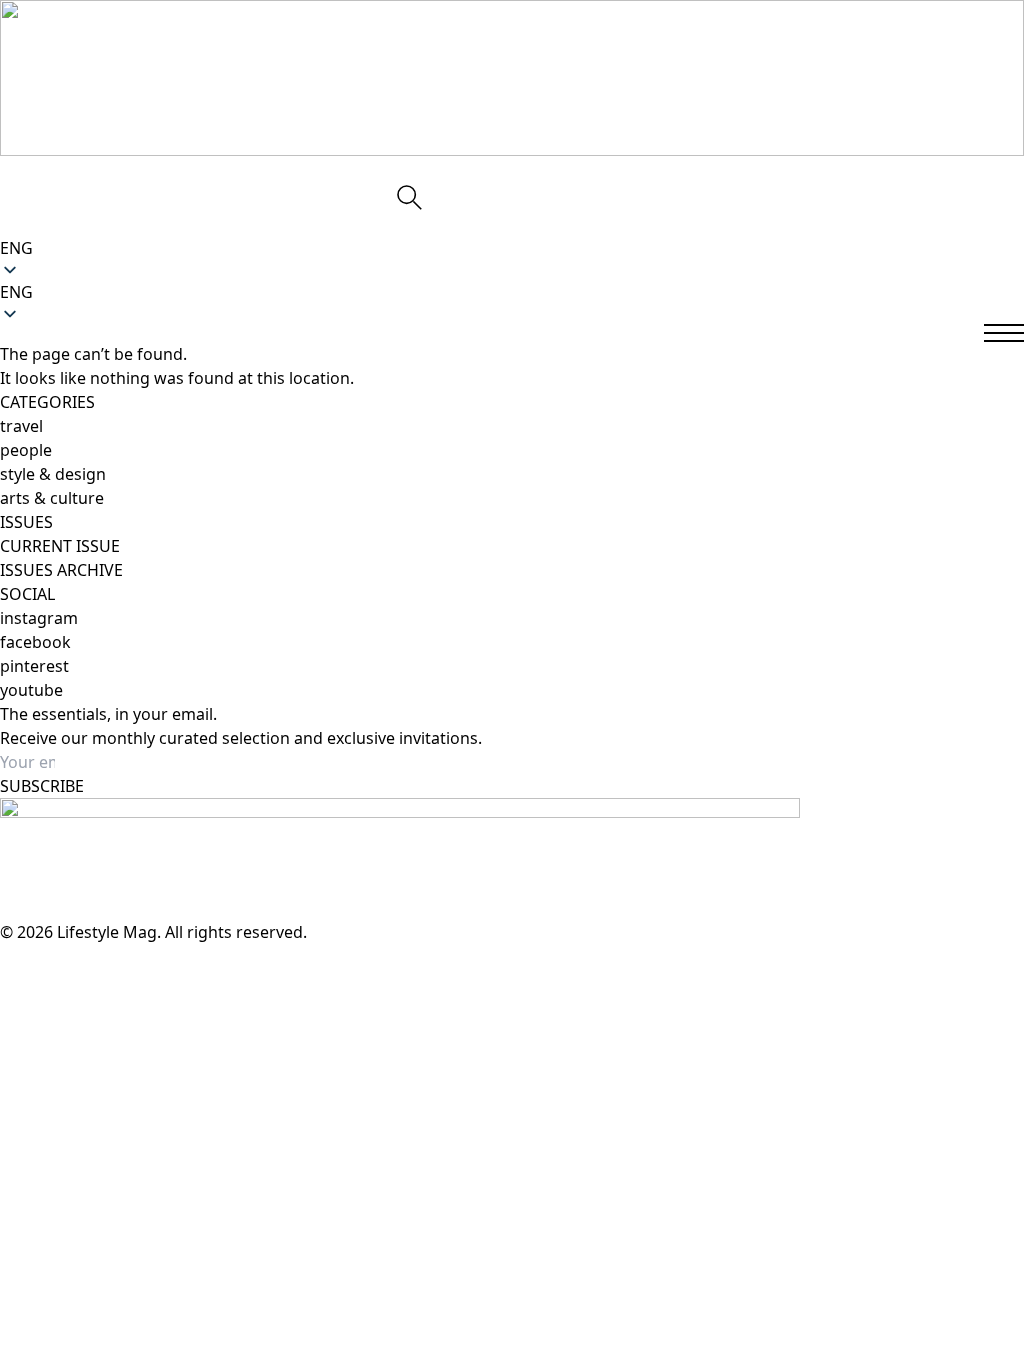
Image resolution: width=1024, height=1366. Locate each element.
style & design (53, 474)
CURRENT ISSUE (60, 546)
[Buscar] (408, 196)
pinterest (34, 666)
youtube (31, 690)
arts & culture (52, 498)
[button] (512, 292)
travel (21, 426)
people (26, 450)
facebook (35, 642)
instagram (39, 618)
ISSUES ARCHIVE (61, 570)
